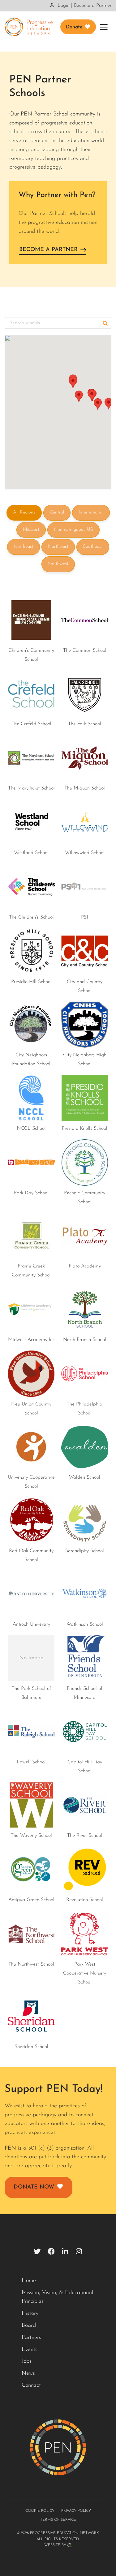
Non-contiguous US (73, 530)
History (30, 2314)
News (28, 2373)
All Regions (24, 512)
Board (29, 2326)
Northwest (58, 547)
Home (29, 2281)
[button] (73, 382)
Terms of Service (58, 2520)
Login (63, 6)
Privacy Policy (76, 2511)
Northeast (24, 547)
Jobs (27, 2361)
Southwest (58, 564)
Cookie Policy (40, 2511)
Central (57, 512)
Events (30, 2350)
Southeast (93, 547)
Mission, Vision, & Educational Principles (57, 2297)
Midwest (31, 530)
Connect (31, 2385)
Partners (31, 2338)
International (91, 512)
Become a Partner (93, 6)
